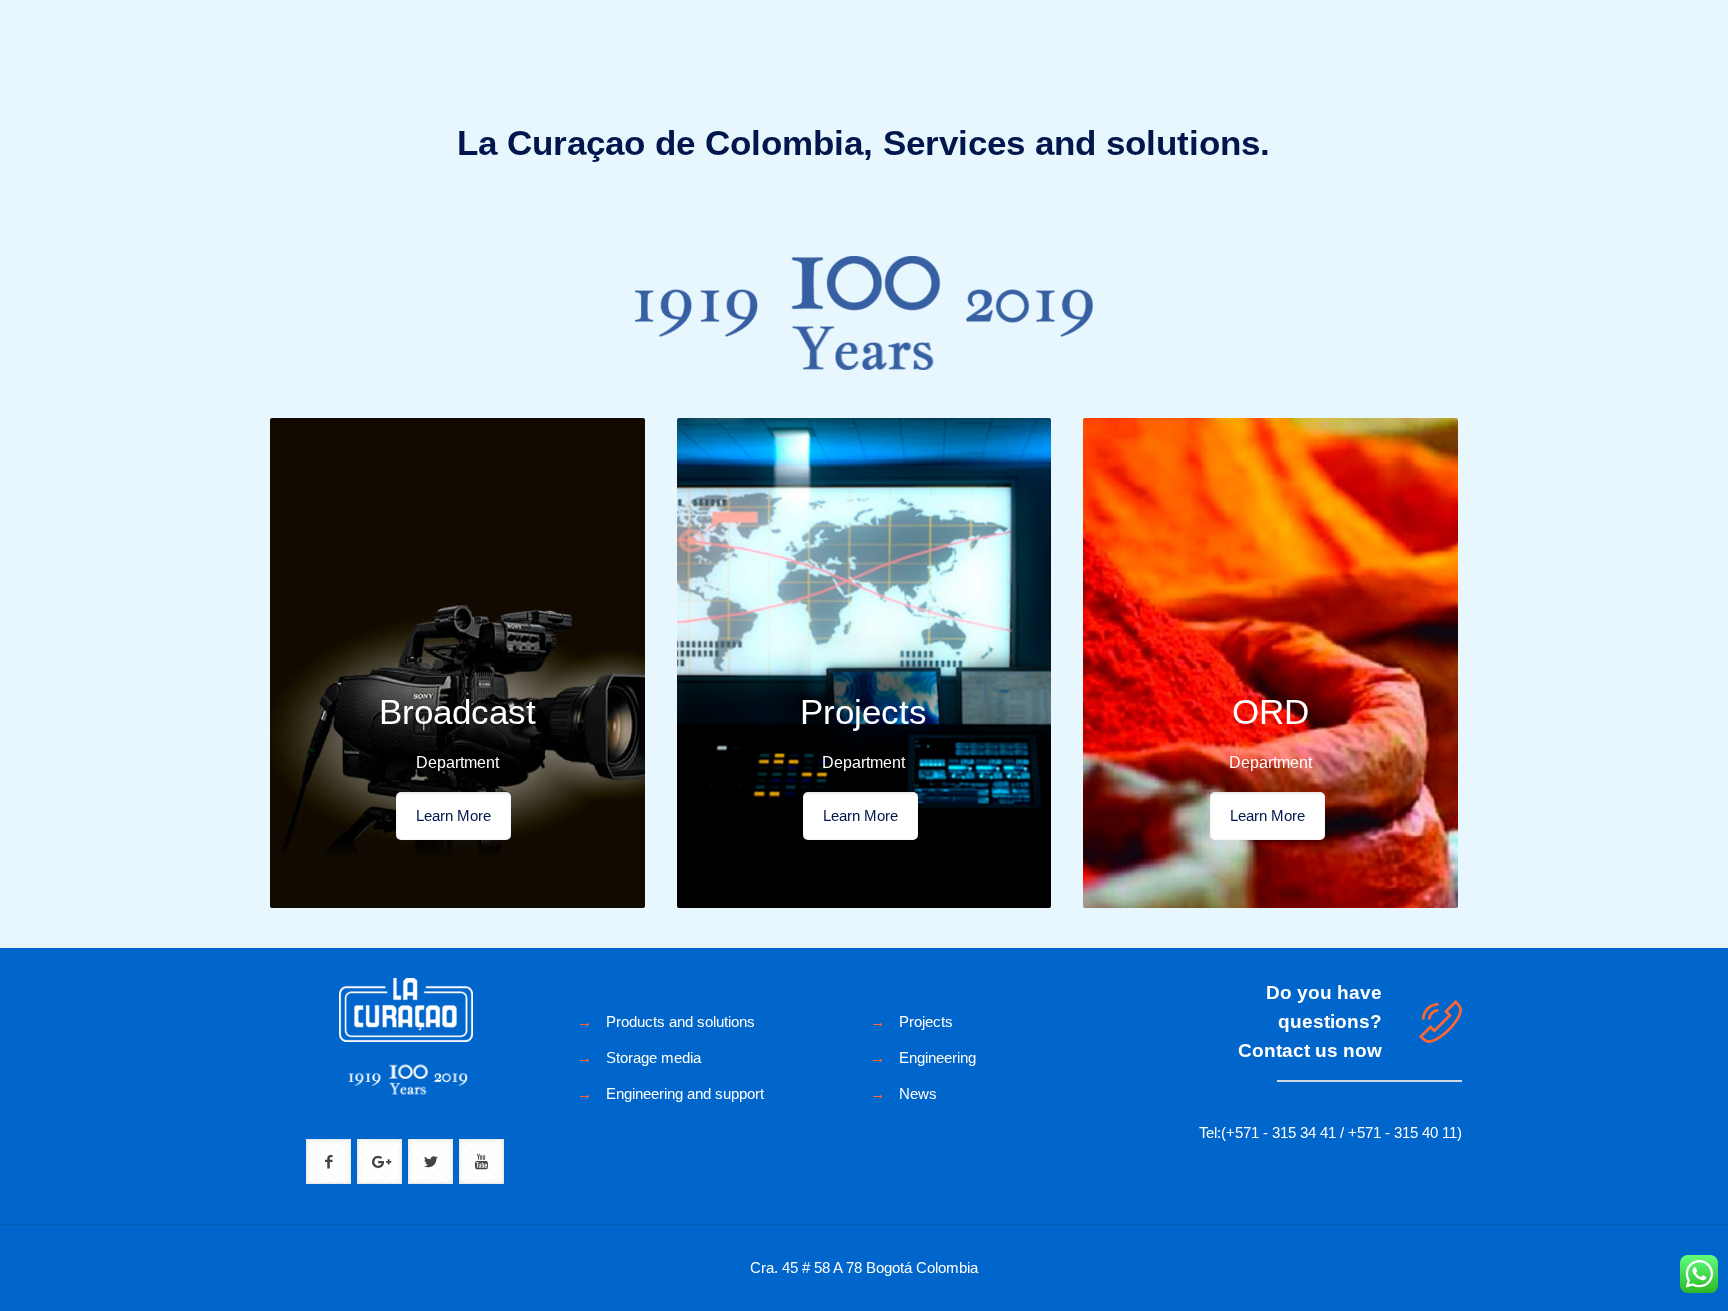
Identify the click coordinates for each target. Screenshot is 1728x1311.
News (918, 1093)
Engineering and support (685, 1093)
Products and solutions (680, 1021)
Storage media (653, 1057)
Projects (926, 1021)
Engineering (937, 1057)
